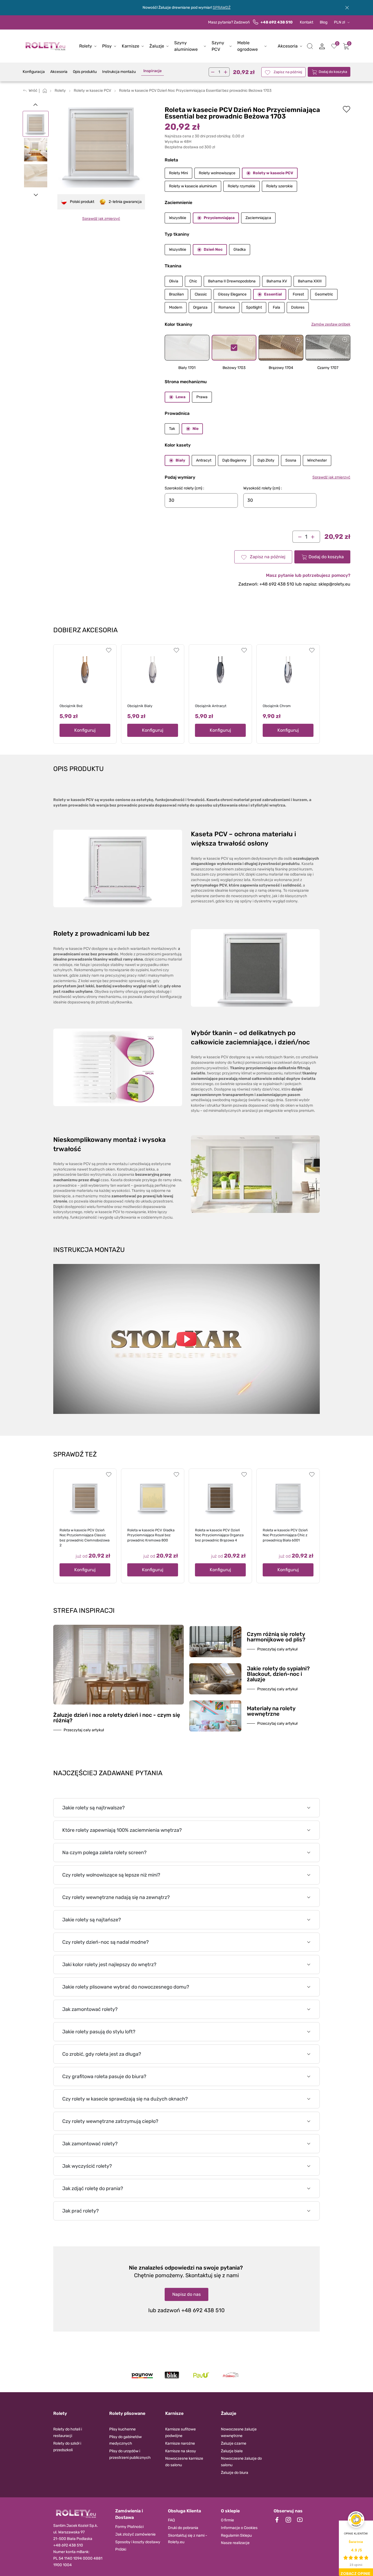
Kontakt (307, 22)
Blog (324, 22)
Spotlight (254, 307)
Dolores (298, 307)
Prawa (202, 397)
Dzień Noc (213, 249)
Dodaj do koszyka (333, 72)
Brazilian (176, 294)
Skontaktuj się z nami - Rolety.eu (188, 2539)
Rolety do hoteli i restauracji (68, 2432)
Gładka (240, 249)
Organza (200, 307)
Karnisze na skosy (181, 2451)
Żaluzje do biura (235, 2473)
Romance (227, 307)
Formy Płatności (129, 2527)
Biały (180, 460)
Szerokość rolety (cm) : (184, 488)
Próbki (121, 2549)
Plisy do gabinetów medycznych (125, 2440)
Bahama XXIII (310, 281)
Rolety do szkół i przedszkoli (67, 2447)
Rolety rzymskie (242, 186)
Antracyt (204, 460)
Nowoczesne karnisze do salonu (184, 2462)
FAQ (171, 2520)
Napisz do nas (187, 2294)
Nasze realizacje (235, 2543)
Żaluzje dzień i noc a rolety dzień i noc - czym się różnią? (117, 1718)
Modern (176, 307)
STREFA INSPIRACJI (84, 1611)
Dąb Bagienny (234, 460)
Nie (196, 429)
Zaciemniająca (258, 218)
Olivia (174, 281)
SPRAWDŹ (222, 8)
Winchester (317, 460)
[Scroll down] (36, 195)
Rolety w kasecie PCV (273, 173)
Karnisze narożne (180, 2443)
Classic (201, 294)
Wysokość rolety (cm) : (263, 488)
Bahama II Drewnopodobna (232, 281)
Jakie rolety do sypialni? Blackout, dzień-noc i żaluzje (278, 1674)
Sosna (291, 460)
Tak (172, 429)
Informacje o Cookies (239, 2528)
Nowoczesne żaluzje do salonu (241, 2462)
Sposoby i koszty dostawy (138, 2542)
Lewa (180, 397)
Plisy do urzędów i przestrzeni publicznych (130, 2454)
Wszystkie (178, 218)
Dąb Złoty (266, 460)
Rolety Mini (178, 173)
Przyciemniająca (219, 218)
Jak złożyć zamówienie (135, 2534)
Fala (276, 307)
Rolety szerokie (279, 186)
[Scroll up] (36, 104)
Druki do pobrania (183, 2528)
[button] (310, 46)
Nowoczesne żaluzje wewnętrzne (239, 2432)
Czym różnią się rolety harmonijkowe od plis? (276, 1637)
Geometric (324, 294)
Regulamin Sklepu (236, 2535)
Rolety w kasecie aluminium (193, 186)
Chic (193, 281)
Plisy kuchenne (122, 2429)
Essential (273, 294)
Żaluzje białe (232, 2451)
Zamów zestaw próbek (331, 324)
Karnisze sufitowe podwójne (180, 2432)
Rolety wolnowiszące (217, 173)
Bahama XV (277, 281)
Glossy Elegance (232, 294)
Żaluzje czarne (234, 2443)
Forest (298, 294)
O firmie (227, 2520)
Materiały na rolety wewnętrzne (271, 1711)
